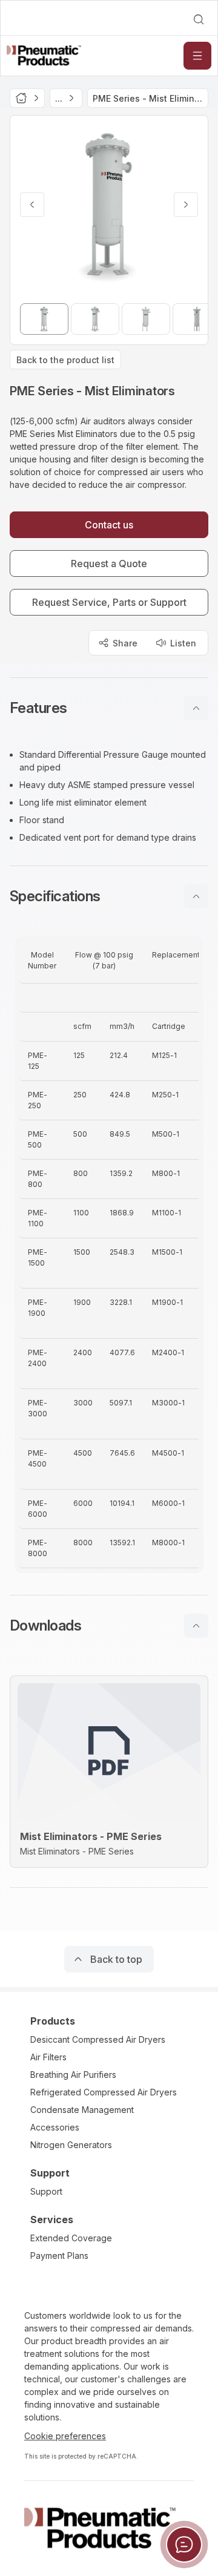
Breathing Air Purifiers (73, 2075)
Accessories (55, 2127)
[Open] (197, 56)
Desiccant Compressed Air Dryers (98, 2039)
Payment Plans (59, 2256)
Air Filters (48, 2057)
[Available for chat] (184, 2545)
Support (46, 2191)
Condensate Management (82, 2110)
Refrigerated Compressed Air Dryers (104, 2092)
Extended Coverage (71, 2238)
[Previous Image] (32, 205)
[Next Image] (186, 205)
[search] (199, 19)
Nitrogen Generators (71, 2145)
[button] (109, 708)
